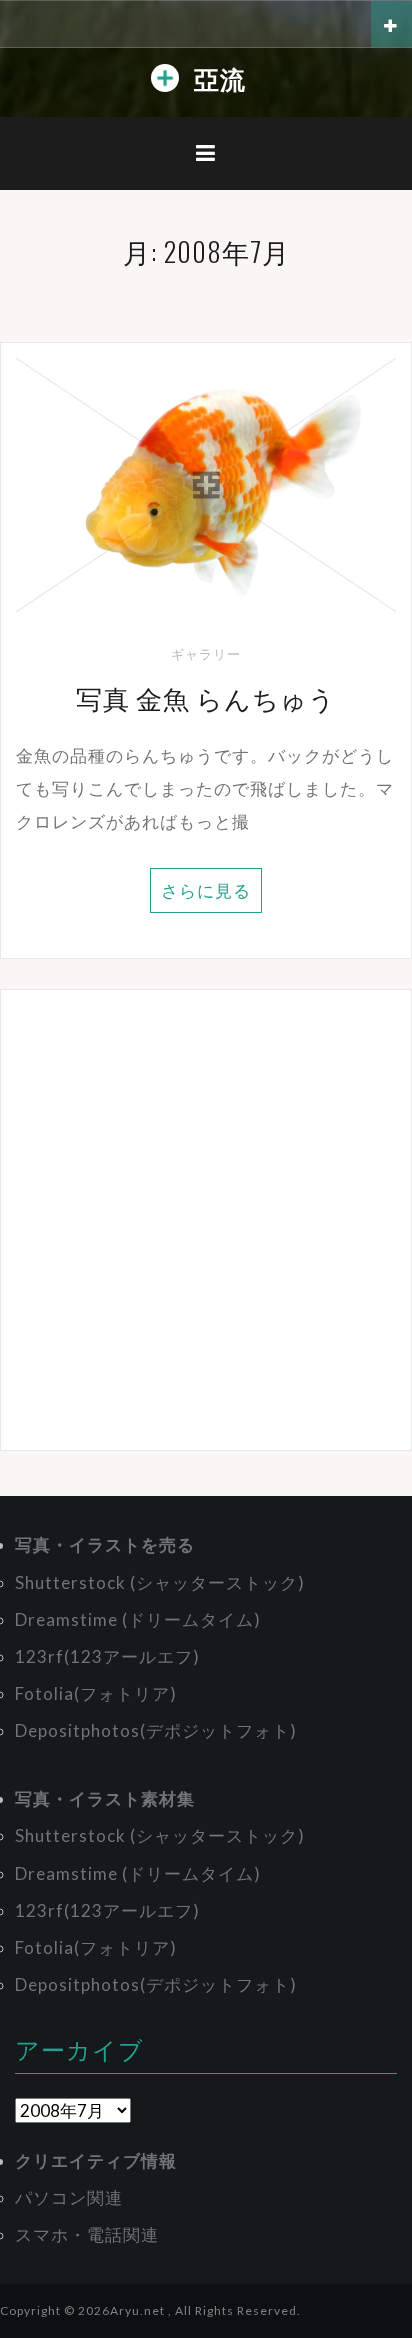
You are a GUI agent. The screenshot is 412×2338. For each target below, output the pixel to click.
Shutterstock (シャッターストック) (160, 1582)
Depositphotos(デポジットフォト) (156, 1730)
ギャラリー (206, 654)
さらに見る (206, 890)
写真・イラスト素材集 (105, 1798)
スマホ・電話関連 (87, 2234)
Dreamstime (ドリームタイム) (138, 1619)
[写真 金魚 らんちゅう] (206, 482)
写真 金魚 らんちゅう (206, 697)
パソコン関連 (69, 2197)
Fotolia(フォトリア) (96, 1693)
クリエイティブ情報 (96, 2160)
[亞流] (165, 82)
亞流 (220, 77)
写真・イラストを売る (105, 1544)
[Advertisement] (206, 1220)
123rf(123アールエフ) (107, 1656)
